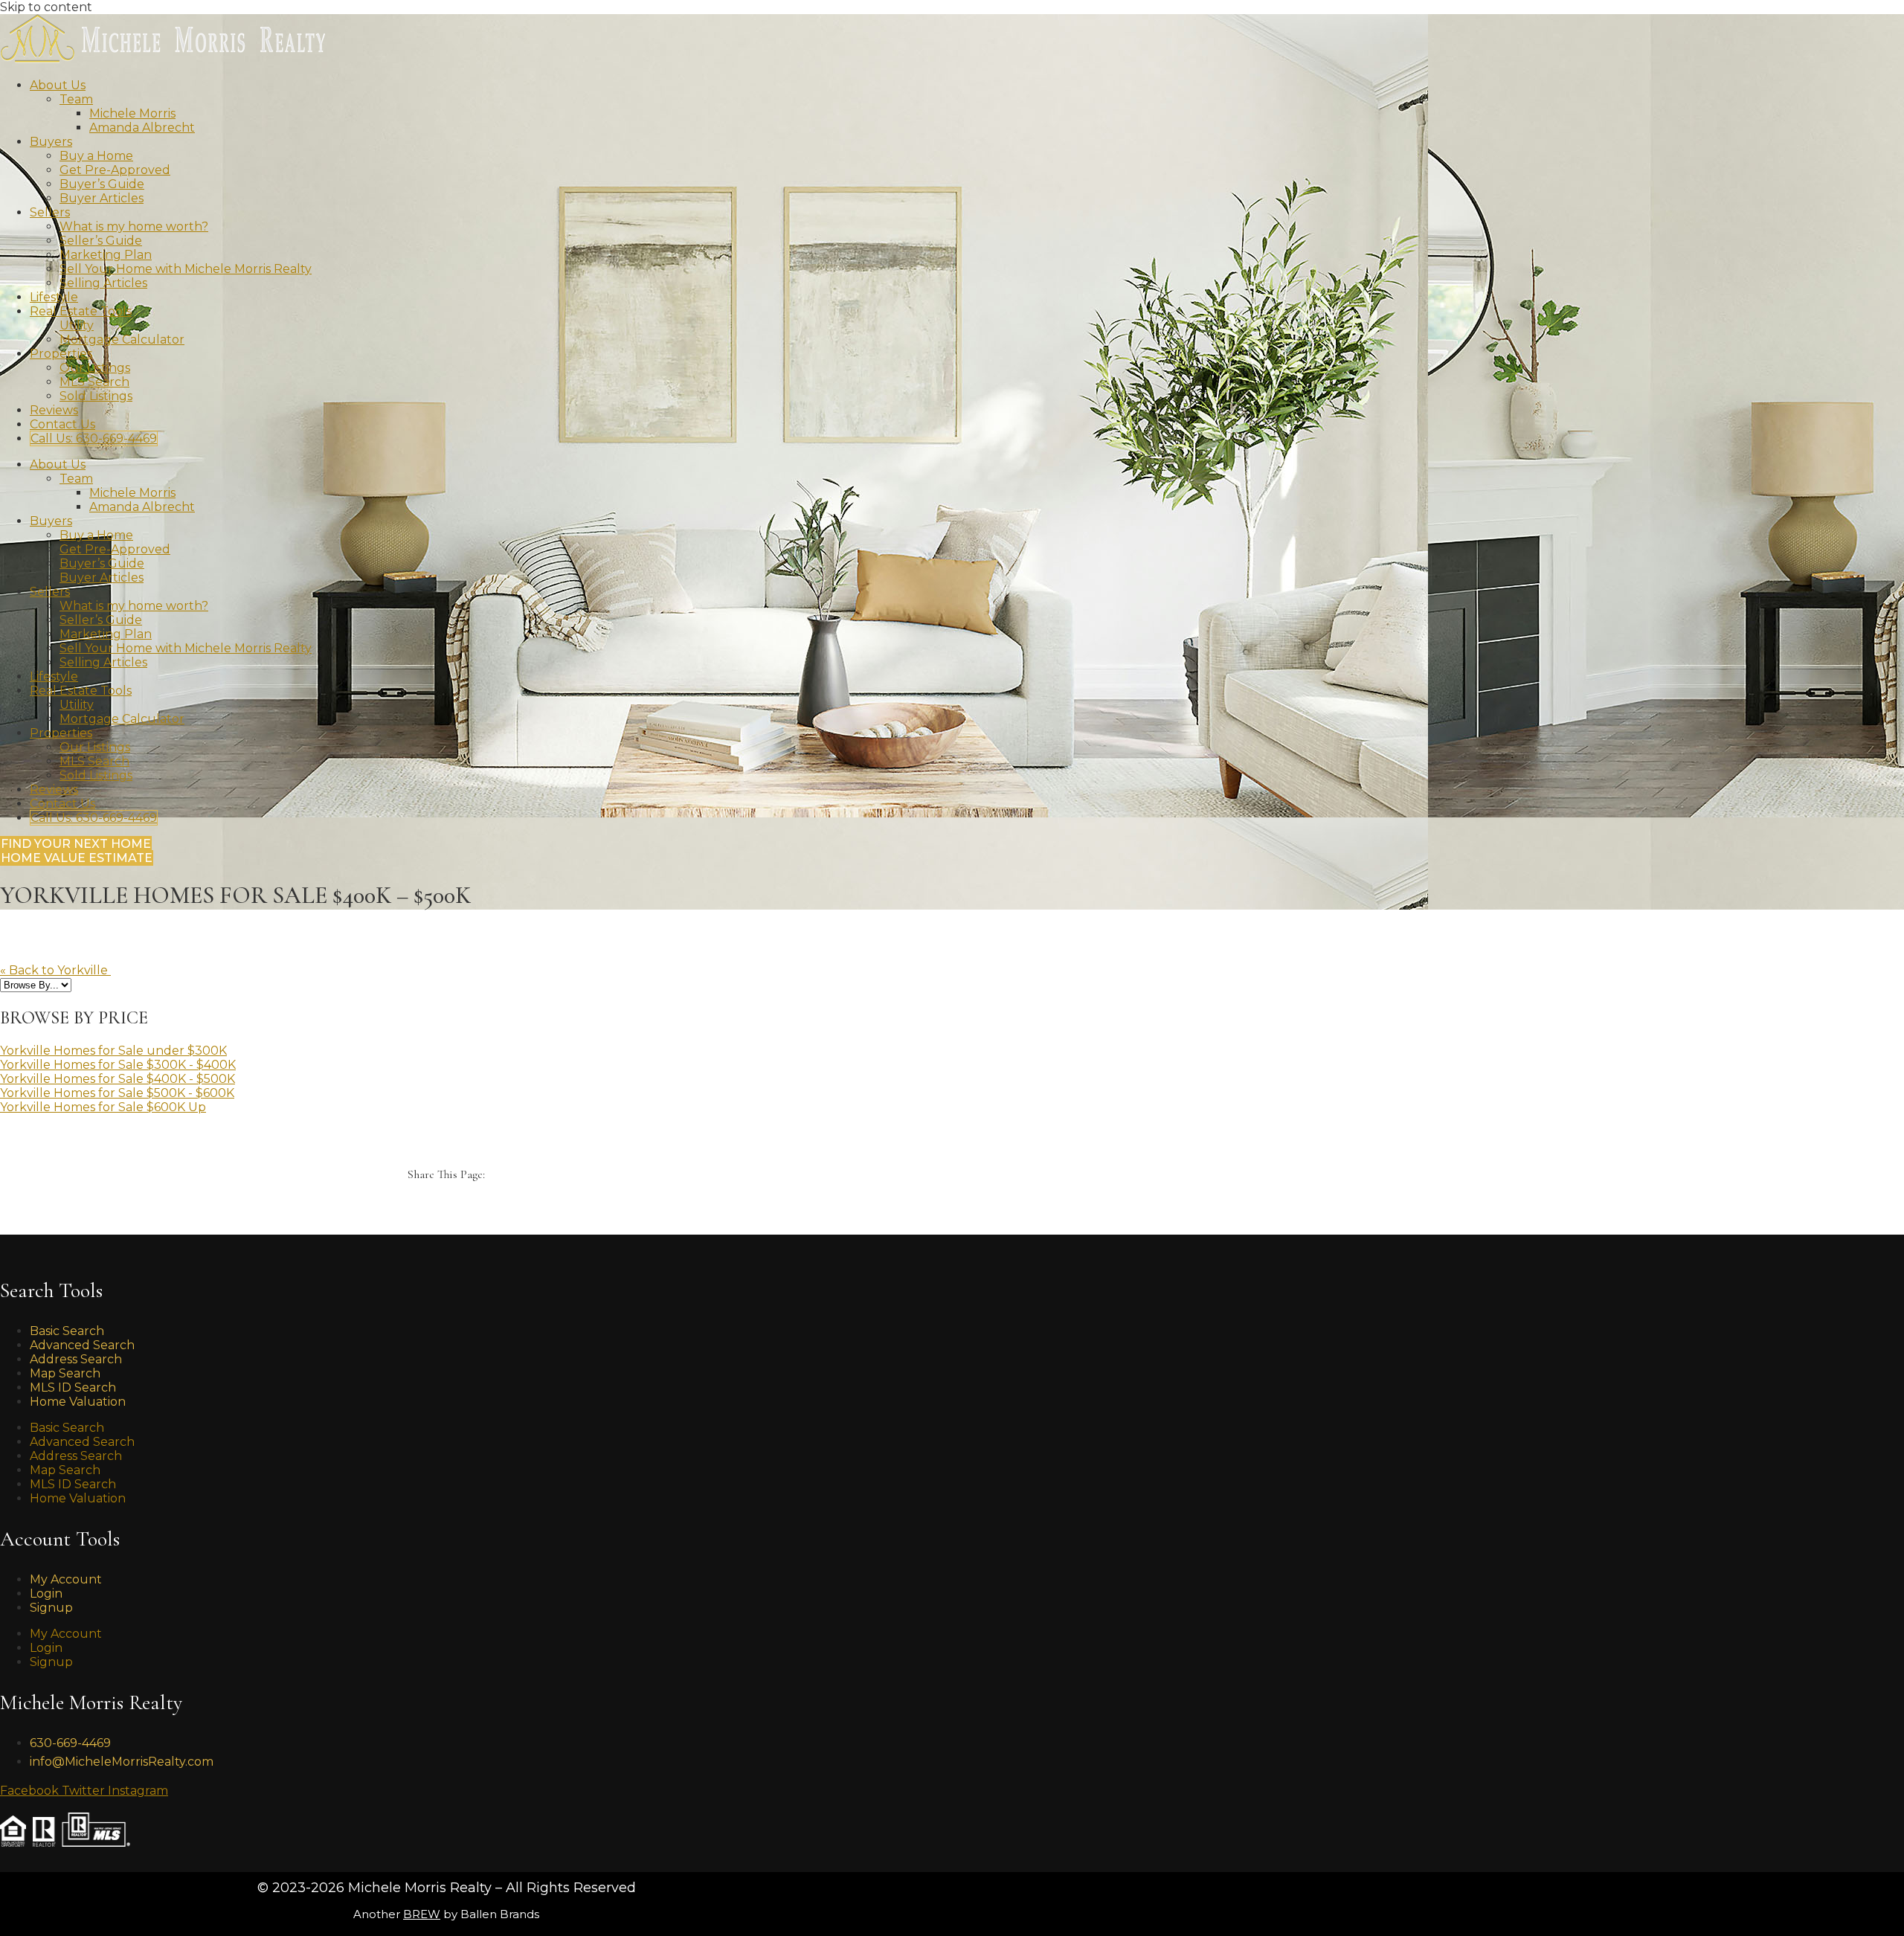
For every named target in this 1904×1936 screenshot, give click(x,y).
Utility (77, 325)
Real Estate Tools (81, 311)
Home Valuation (78, 1402)
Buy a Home (96, 156)
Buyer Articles (102, 198)
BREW (422, 1914)
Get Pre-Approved (115, 170)
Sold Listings (96, 396)
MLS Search (94, 382)
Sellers (50, 212)
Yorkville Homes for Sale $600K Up (103, 1107)
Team (76, 99)
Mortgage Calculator (122, 340)
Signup (51, 1608)
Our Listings (95, 368)
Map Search (65, 1470)
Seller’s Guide (101, 241)
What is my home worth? (134, 226)
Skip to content (46, 7)
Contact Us (62, 424)
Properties (61, 354)
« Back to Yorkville (55, 970)
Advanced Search (82, 1442)
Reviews (54, 410)
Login (46, 1648)
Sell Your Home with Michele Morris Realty (186, 269)
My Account (66, 1579)
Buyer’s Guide (102, 184)
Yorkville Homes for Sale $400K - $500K (118, 1079)
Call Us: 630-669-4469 (94, 438)
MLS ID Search (73, 1484)
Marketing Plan (106, 255)
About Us (58, 85)
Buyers (51, 142)
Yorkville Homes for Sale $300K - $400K (118, 1065)
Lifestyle (54, 297)
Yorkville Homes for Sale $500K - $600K (117, 1093)
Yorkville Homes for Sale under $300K (113, 1051)
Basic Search (67, 1428)
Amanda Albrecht (142, 128)
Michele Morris (132, 113)
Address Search (76, 1456)
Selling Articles (103, 283)
